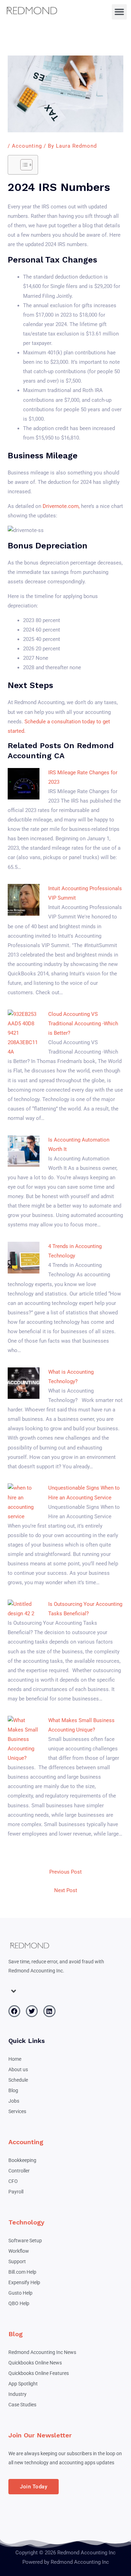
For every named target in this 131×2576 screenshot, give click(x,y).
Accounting (27, 146)
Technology (26, 2222)
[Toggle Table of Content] (23, 165)
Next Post (66, 1890)
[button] (119, 12)
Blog (16, 2334)
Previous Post (65, 1872)
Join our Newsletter (40, 2435)
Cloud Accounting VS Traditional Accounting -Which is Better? (83, 1024)
